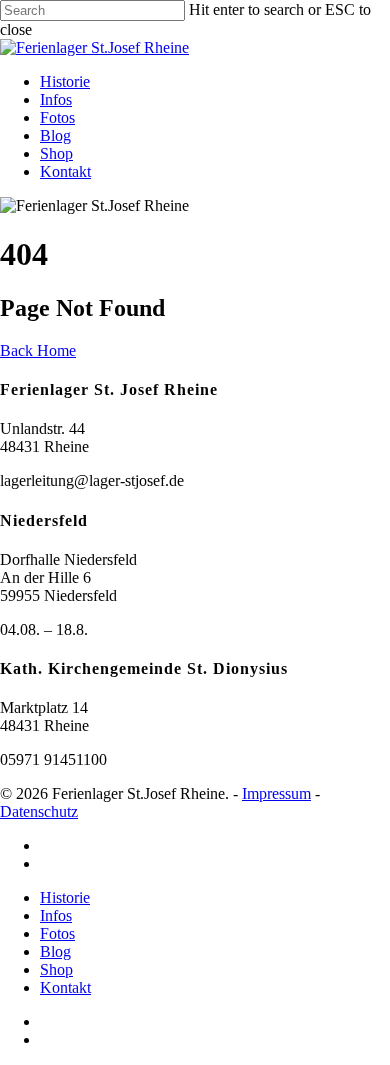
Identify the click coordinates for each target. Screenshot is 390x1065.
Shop (56, 153)
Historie (65, 81)
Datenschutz (39, 811)
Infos (56, 99)
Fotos (57, 117)
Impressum (276, 793)
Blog (55, 135)
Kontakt (65, 171)
